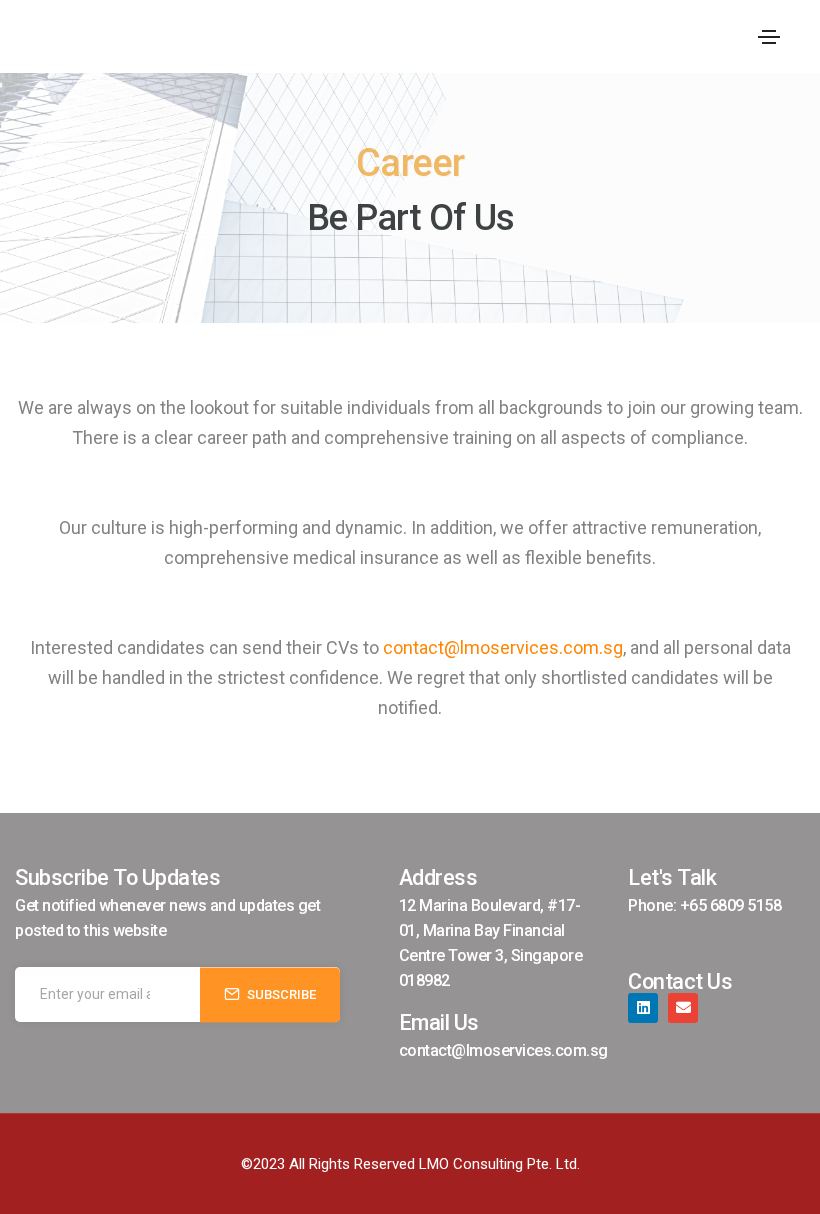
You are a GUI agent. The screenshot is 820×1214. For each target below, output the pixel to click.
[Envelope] (683, 1008)
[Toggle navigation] (769, 37)
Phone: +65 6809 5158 (704, 905)
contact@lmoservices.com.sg (503, 647)
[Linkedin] (643, 1008)
